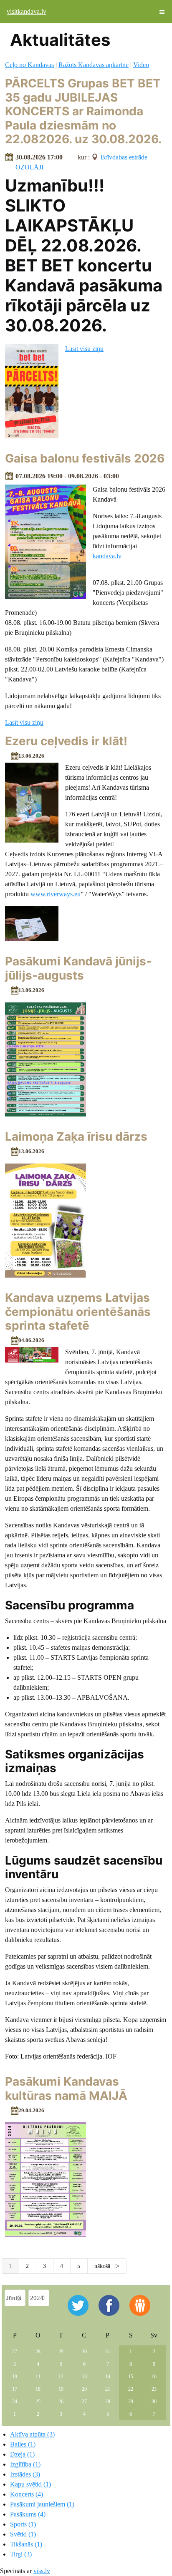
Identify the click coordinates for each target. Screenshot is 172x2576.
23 (154, 2389)
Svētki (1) (23, 2534)
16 (154, 2377)
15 (131, 2377)
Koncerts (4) (27, 2494)
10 (15, 2377)
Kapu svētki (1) (30, 2484)
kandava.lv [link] (107, 556)
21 (108, 2389)
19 (61, 2389)
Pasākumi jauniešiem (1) (42, 2504)
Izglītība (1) (25, 2464)
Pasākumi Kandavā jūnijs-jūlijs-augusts (78, 968)
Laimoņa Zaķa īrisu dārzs (76, 1136)
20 (84, 2389)
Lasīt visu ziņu (84, 349)
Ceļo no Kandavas (29, 65)
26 (61, 2402)
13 (84, 2377)
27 (15, 2352)
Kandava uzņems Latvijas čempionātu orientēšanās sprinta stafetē (78, 1312)
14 (108, 2377)
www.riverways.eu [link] (56, 894)
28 (38, 2352)
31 (108, 2352)
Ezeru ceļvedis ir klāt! (66, 741)
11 (38, 2377)
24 (15, 2402)
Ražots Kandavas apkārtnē (94, 65)
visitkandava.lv (27, 11)
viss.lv (42, 2571)
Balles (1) (23, 2444)
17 (15, 2389)
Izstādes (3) (25, 2474)
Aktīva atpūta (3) (32, 2434)
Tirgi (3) (21, 2554)
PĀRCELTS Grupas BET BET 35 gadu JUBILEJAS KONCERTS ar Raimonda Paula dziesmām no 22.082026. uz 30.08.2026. (83, 111)
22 (131, 2389)
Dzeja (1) (22, 2454)
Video (141, 65)
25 (38, 2402)
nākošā (103, 2266)
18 (38, 2389)
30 (84, 2352)
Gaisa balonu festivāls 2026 (85, 458)
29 (61, 2352)
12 (61, 2377)
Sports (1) (23, 2524)
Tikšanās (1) (26, 2544)
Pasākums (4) (28, 2514)
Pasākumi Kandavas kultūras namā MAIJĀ (66, 2089)
